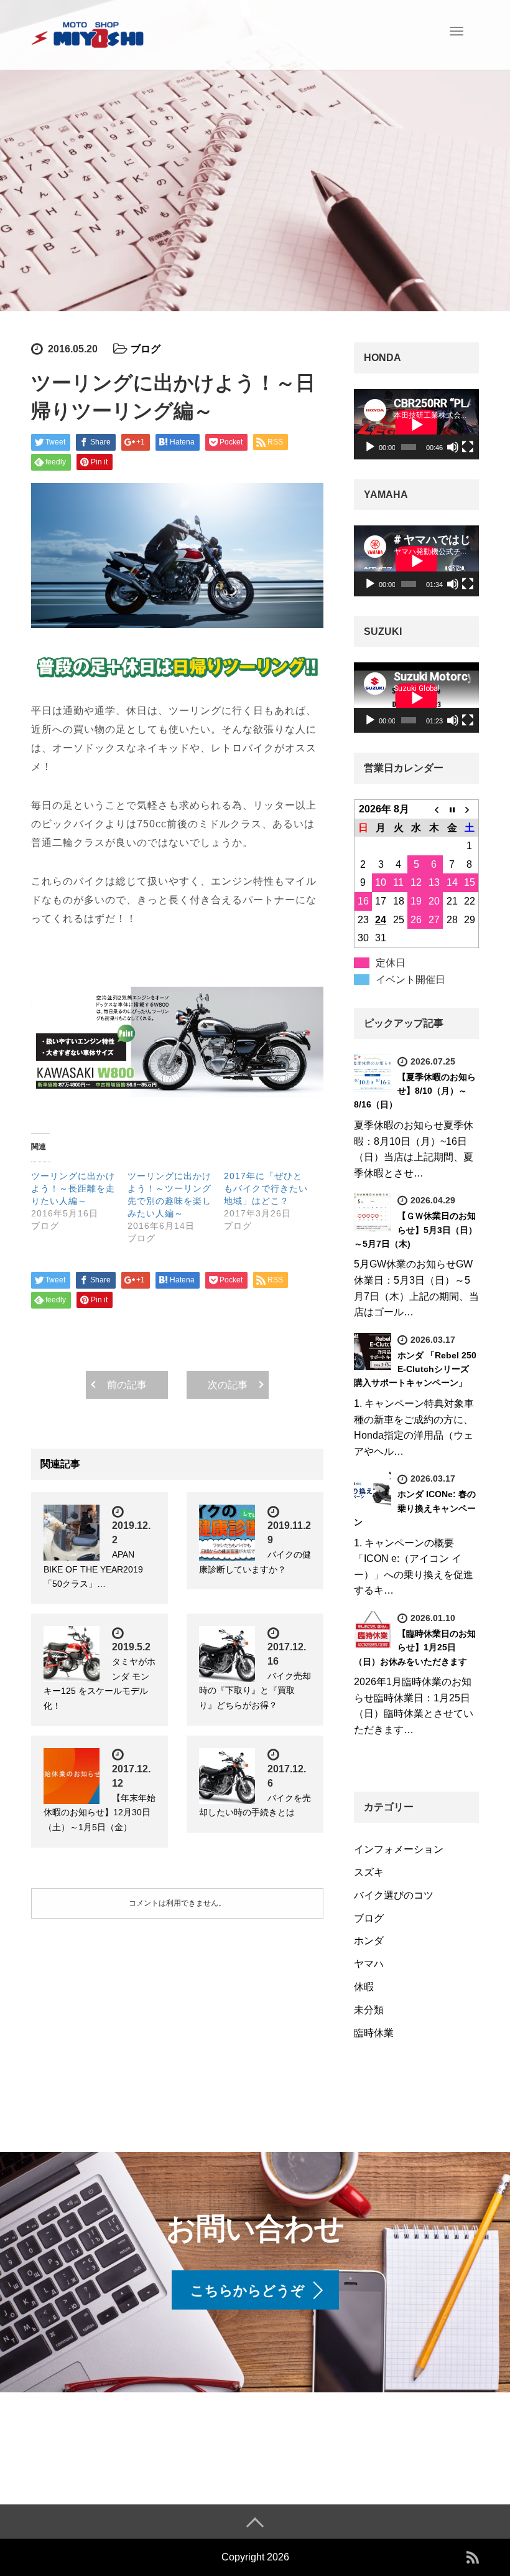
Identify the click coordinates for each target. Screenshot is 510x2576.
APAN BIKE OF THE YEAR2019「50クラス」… (93, 1569)
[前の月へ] (434, 809)
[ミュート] (453, 447)
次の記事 (228, 1385)
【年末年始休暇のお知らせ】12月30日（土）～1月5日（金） (100, 1813)
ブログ (146, 349)
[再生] (370, 447)
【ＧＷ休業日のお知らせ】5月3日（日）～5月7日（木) (415, 1230)
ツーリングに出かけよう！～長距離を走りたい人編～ (73, 1188)
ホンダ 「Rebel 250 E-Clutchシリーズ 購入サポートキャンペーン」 (415, 1369)
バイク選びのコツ (394, 1895)
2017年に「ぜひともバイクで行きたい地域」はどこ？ (266, 1188)
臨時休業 (374, 2033)
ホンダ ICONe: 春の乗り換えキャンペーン (415, 1508)
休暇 (364, 1987)
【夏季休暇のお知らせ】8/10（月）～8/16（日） (415, 1091)
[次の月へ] (470, 809)
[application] (416, 424)
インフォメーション (399, 1849)
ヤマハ (369, 1964)
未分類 (369, 2010)
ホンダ (369, 1941)
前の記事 (127, 1385)
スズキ (369, 1872)
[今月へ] (452, 809)
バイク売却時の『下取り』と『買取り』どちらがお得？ (255, 1691)
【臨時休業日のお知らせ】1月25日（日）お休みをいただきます (415, 1648)
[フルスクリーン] (468, 447)
